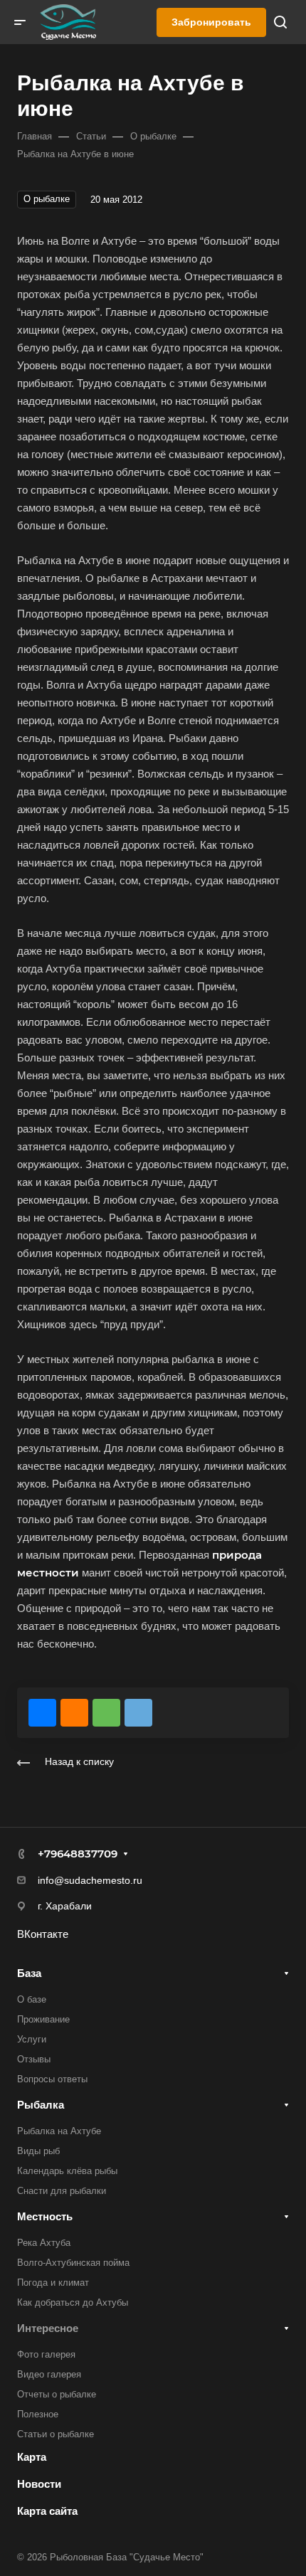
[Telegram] (138, 1713)
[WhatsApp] (106, 1713)
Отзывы (34, 2059)
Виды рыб (38, 2151)
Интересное (48, 2328)
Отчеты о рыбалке (57, 2394)
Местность (45, 2216)
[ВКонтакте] (42, 1713)
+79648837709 (78, 1854)
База (29, 1973)
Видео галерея (49, 2374)
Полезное (38, 2414)
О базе (32, 1999)
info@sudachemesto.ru (90, 1880)
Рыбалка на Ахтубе (59, 2131)
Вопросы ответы (52, 2079)
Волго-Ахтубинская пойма (73, 2263)
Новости (39, 2484)
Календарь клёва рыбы (67, 2171)
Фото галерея (46, 2354)
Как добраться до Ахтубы (73, 2302)
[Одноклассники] (74, 1713)
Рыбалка (41, 2105)
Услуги (32, 2039)
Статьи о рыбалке (56, 2434)
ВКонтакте (43, 1934)
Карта (32, 2457)
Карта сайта (47, 2511)
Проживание (43, 2019)
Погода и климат (53, 2283)
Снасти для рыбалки (62, 2191)
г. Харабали (65, 1906)
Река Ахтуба (44, 2243)
